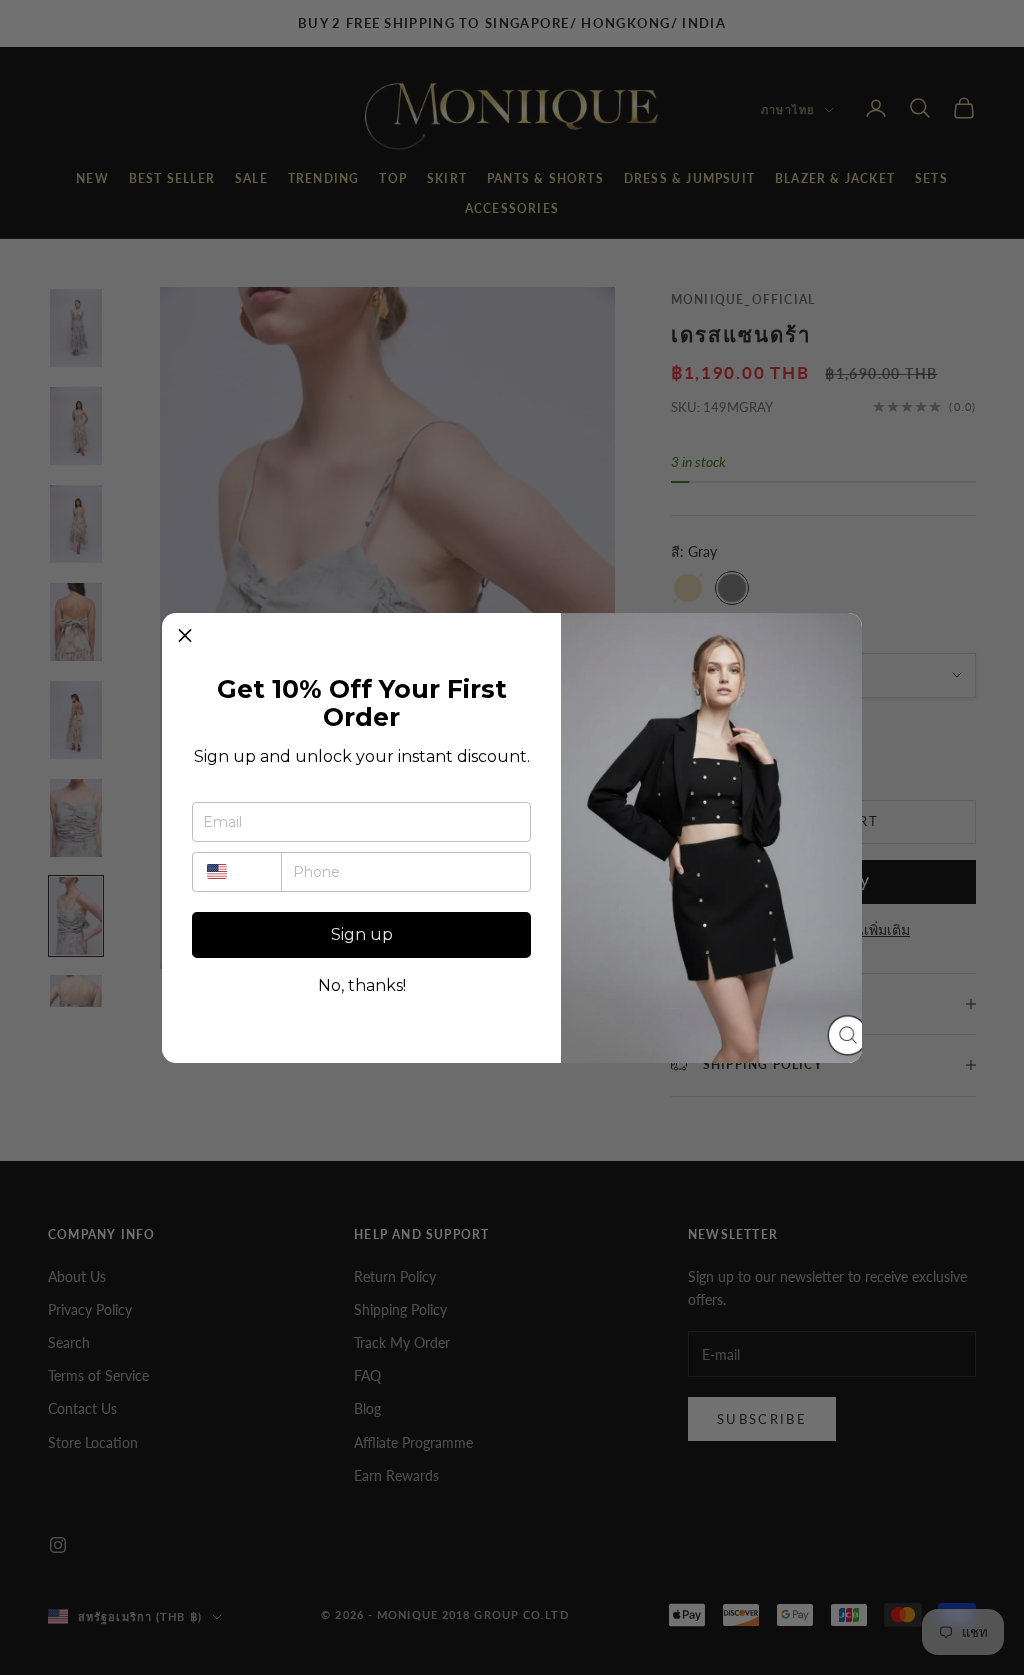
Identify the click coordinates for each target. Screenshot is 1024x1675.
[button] (185, 636)
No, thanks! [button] (362, 986)
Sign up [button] (362, 934)
